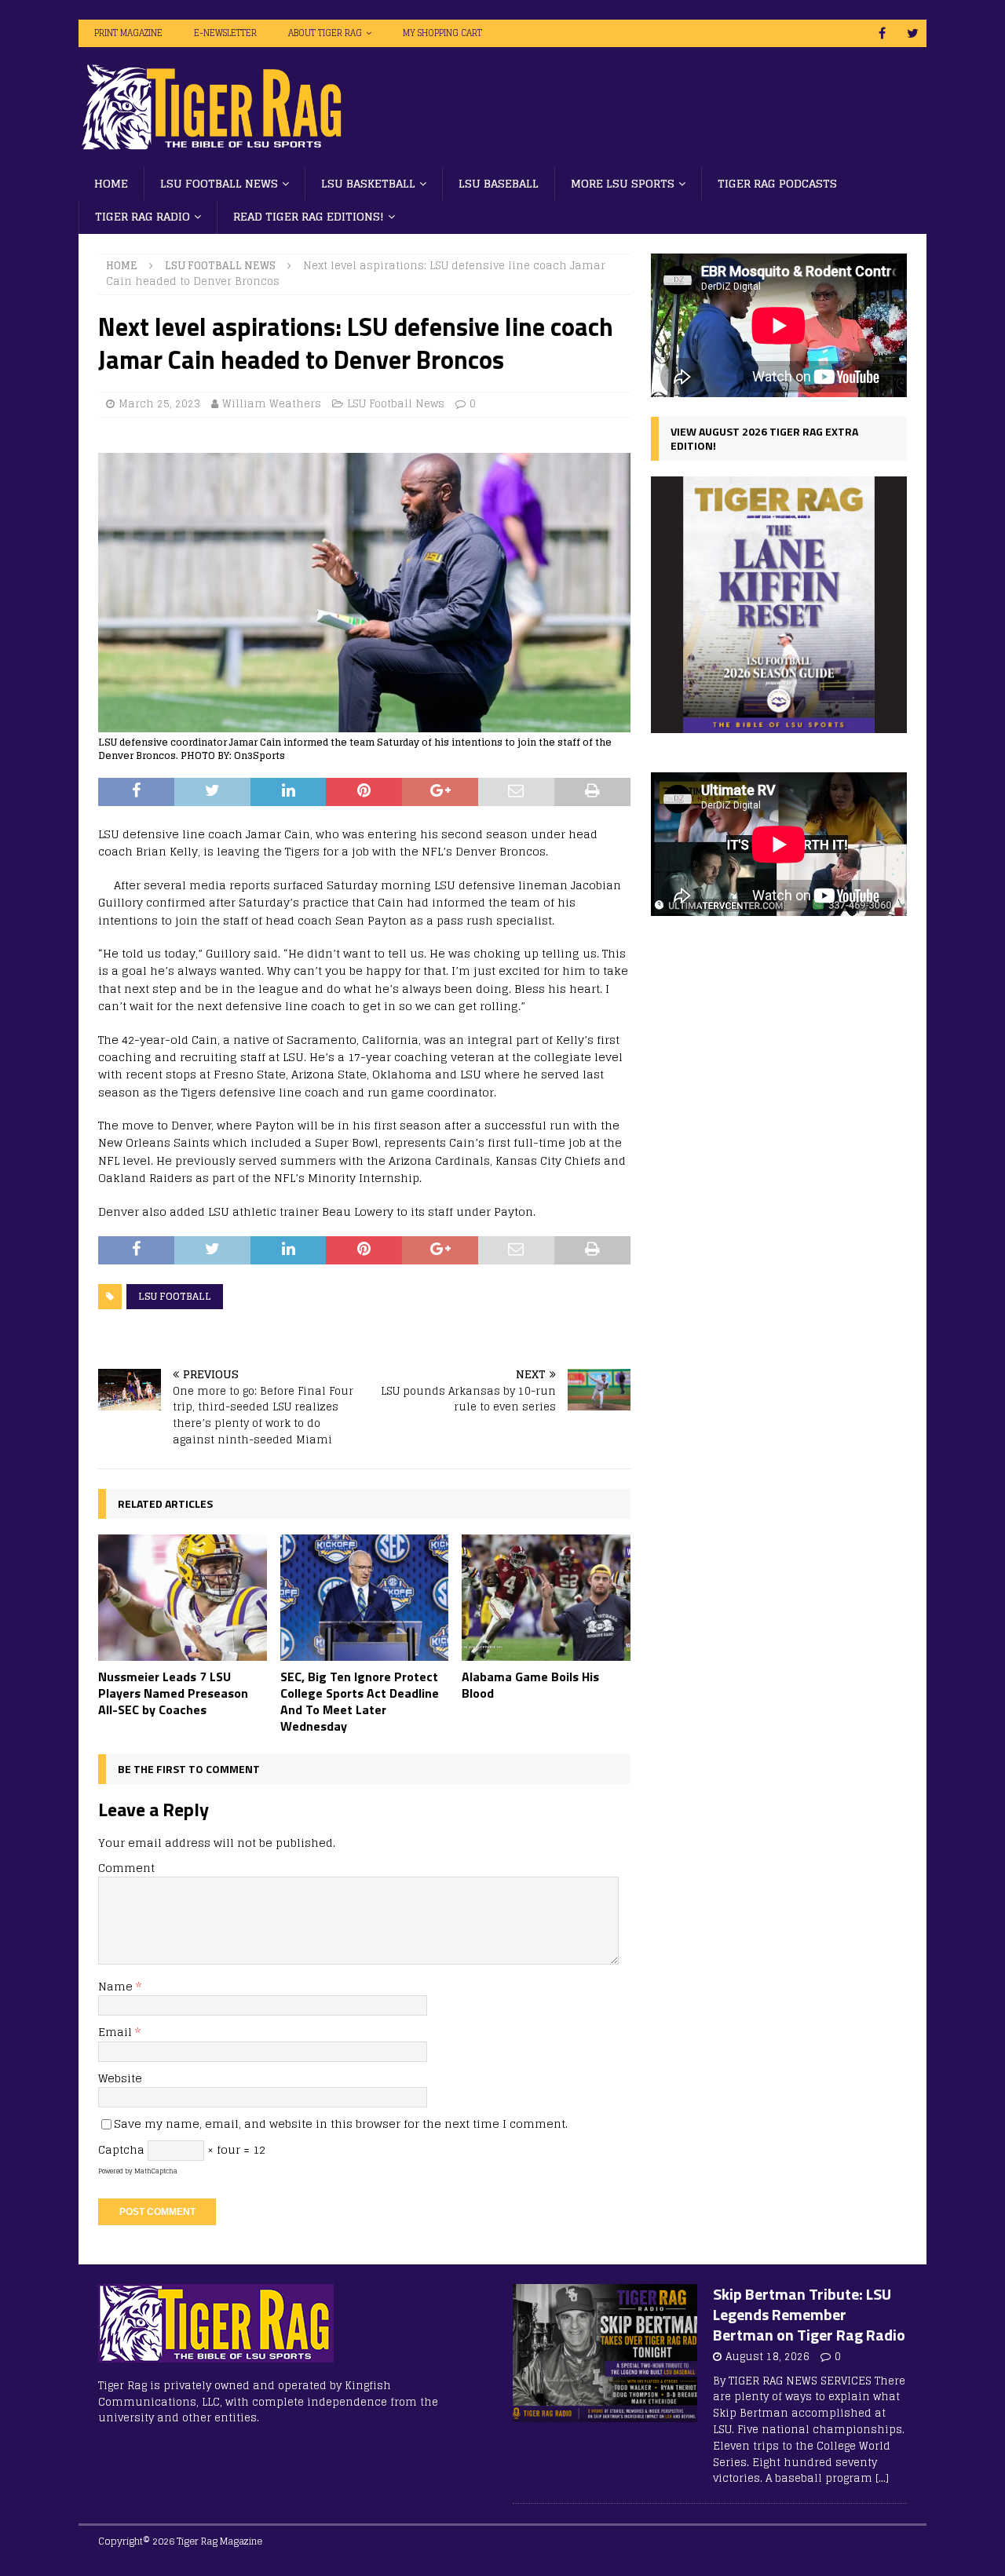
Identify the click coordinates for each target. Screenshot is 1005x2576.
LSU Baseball (499, 183)
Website (120, 2078)
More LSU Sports (623, 183)
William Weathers (272, 404)
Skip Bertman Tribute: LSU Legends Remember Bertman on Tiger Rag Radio (809, 2314)
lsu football (175, 1296)
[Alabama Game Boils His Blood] (546, 1598)
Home (111, 183)
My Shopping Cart (442, 33)
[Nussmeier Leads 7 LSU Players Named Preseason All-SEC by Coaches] (183, 1598)
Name (117, 1986)
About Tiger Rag (325, 33)
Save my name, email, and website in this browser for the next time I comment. (341, 2124)
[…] (882, 2478)
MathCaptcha (156, 2171)
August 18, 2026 (767, 2357)
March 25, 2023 (159, 404)
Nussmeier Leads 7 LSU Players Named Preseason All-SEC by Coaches (173, 1693)
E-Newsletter (225, 33)
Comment (126, 1868)
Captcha (121, 2149)
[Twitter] (913, 33)
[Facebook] (882, 33)
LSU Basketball (368, 183)
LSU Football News (219, 183)
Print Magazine (128, 33)
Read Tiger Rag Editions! (309, 216)
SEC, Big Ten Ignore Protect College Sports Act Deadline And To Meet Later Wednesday (360, 1701)
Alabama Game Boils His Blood (530, 1685)
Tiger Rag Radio (143, 216)
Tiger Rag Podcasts (777, 183)
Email (117, 2032)
